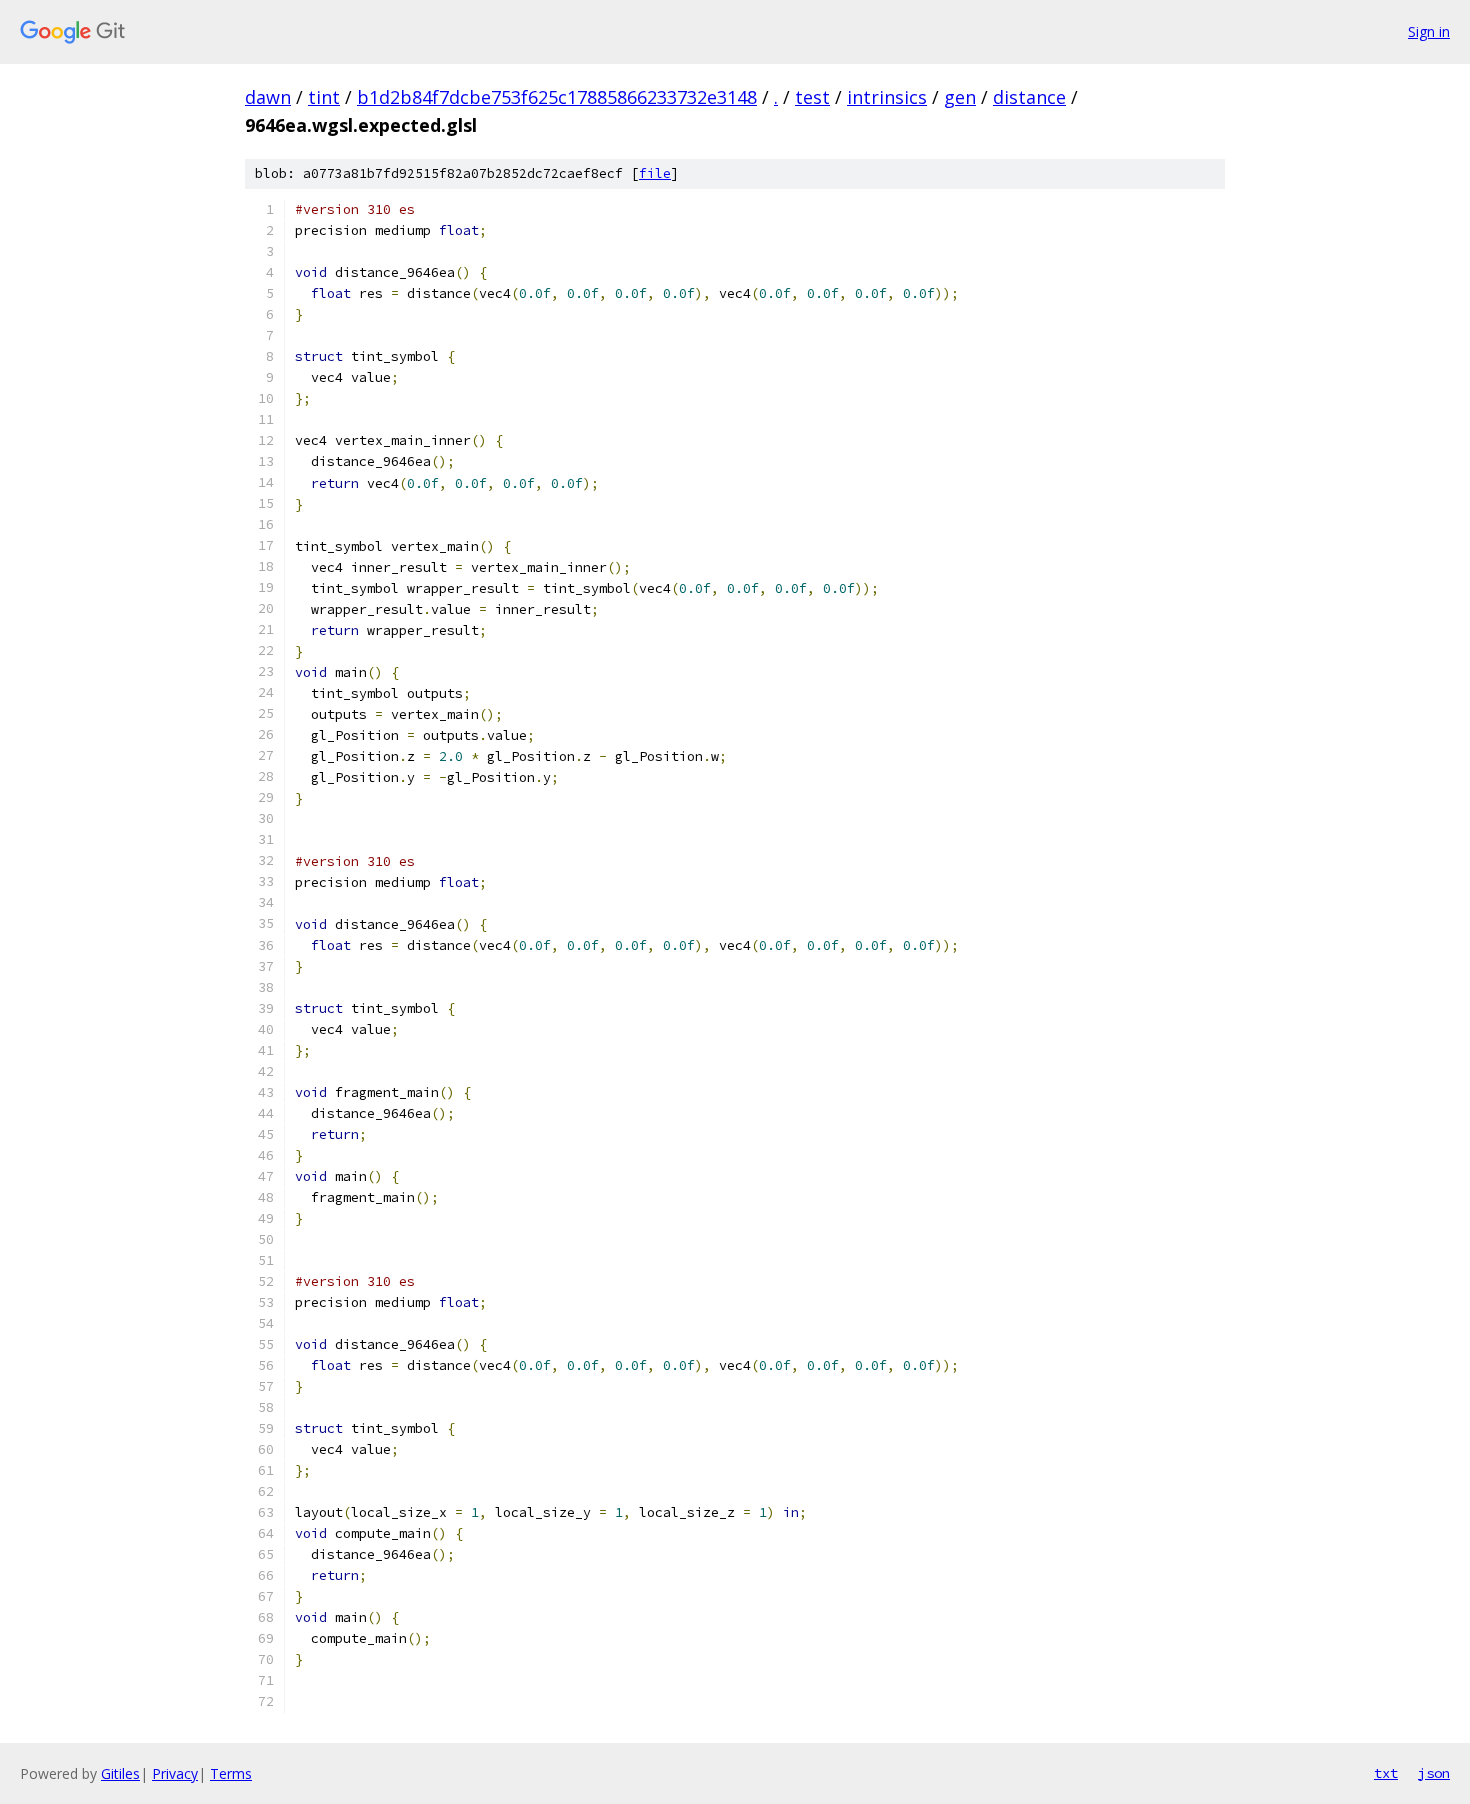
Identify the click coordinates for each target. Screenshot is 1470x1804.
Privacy (175, 1773)
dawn (268, 97)
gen (960, 97)
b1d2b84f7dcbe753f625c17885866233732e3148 (557, 97)
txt (1386, 1773)
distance (1029, 97)
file (655, 173)
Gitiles (120, 1773)
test (812, 97)
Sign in (1429, 31)
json (1434, 1773)
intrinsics (887, 97)
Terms (231, 1773)
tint (324, 97)
